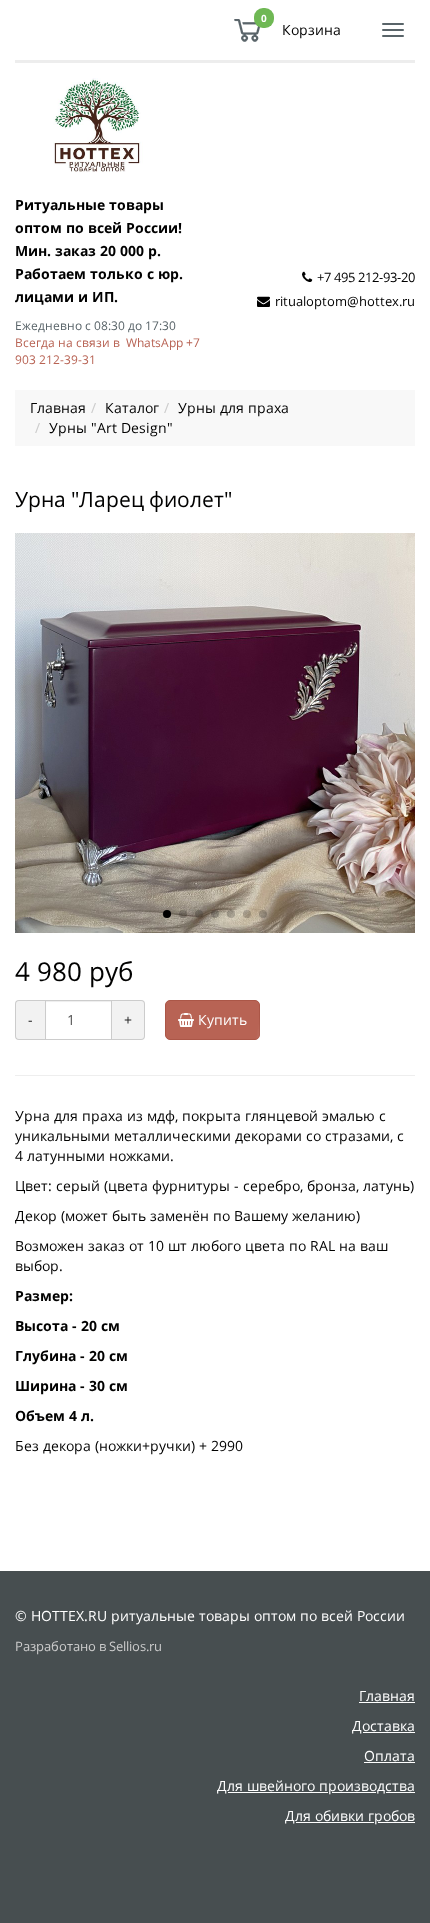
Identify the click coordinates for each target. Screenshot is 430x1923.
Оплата (389, 1755)
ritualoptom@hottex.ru (345, 301)
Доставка (383, 1725)
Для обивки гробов (350, 1815)
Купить (220, 1019)
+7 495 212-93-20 (366, 277)
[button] (167, 914)
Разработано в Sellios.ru (88, 1646)
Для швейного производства (316, 1785)
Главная (387, 1695)
